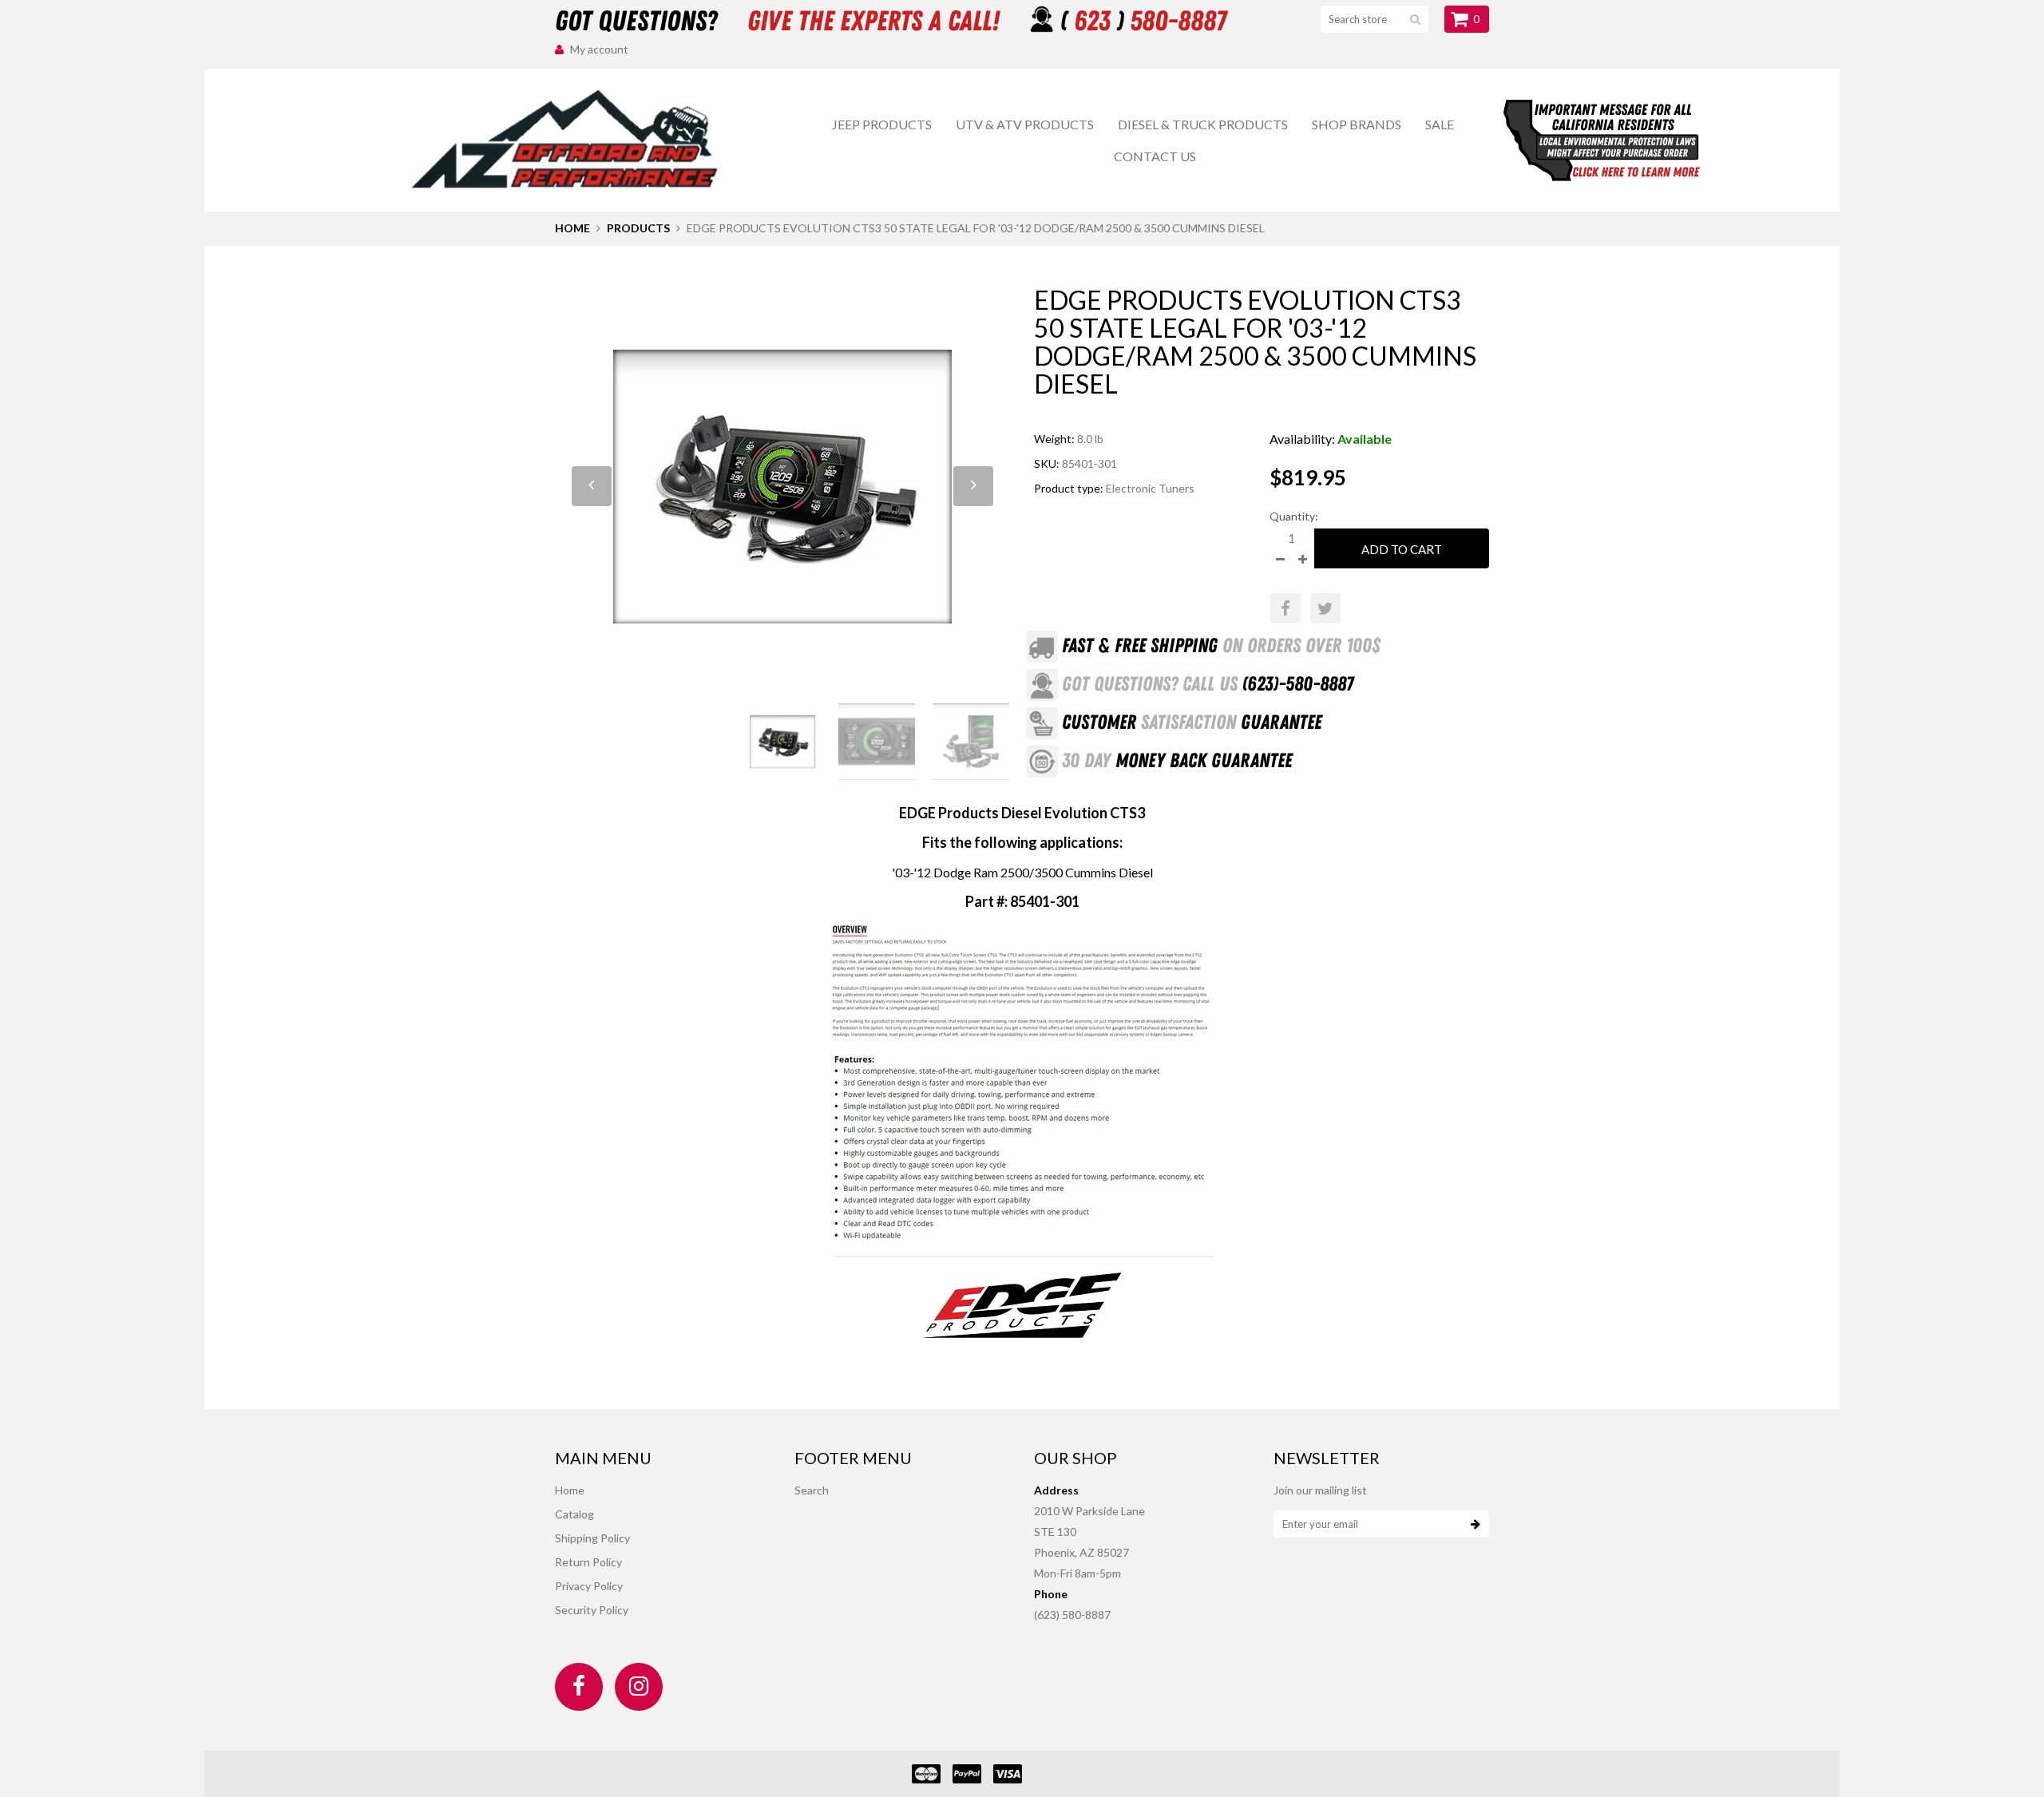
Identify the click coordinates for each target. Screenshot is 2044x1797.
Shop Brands (1357, 124)
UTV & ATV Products (1025, 124)
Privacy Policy (589, 1586)
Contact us (1155, 156)
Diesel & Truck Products (1203, 124)
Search (812, 1490)
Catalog (574, 1514)
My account (599, 49)
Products (638, 228)
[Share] (1285, 608)
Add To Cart (1402, 549)
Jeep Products (882, 124)
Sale (1440, 124)
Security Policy (592, 1610)
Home (572, 228)
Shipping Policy (592, 1538)
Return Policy (588, 1562)
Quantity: (1294, 516)
